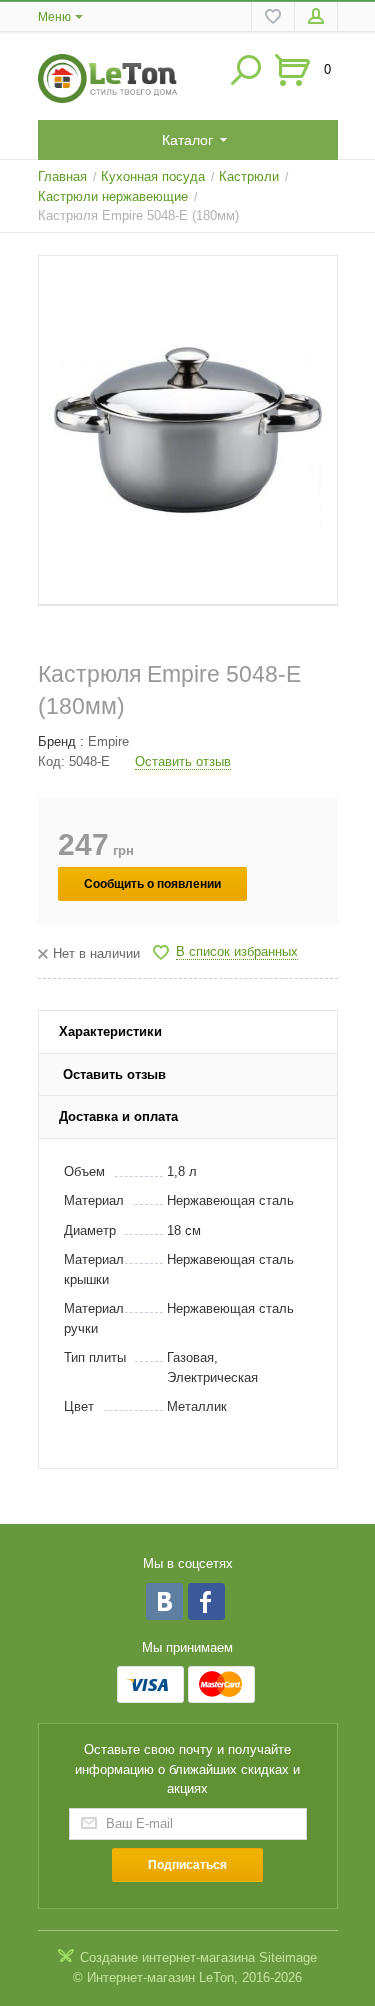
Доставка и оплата (118, 1116)
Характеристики (110, 1031)
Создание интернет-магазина (167, 1957)
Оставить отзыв (183, 761)
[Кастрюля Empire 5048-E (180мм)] (188, 430)
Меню (54, 17)
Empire (108, 741)
